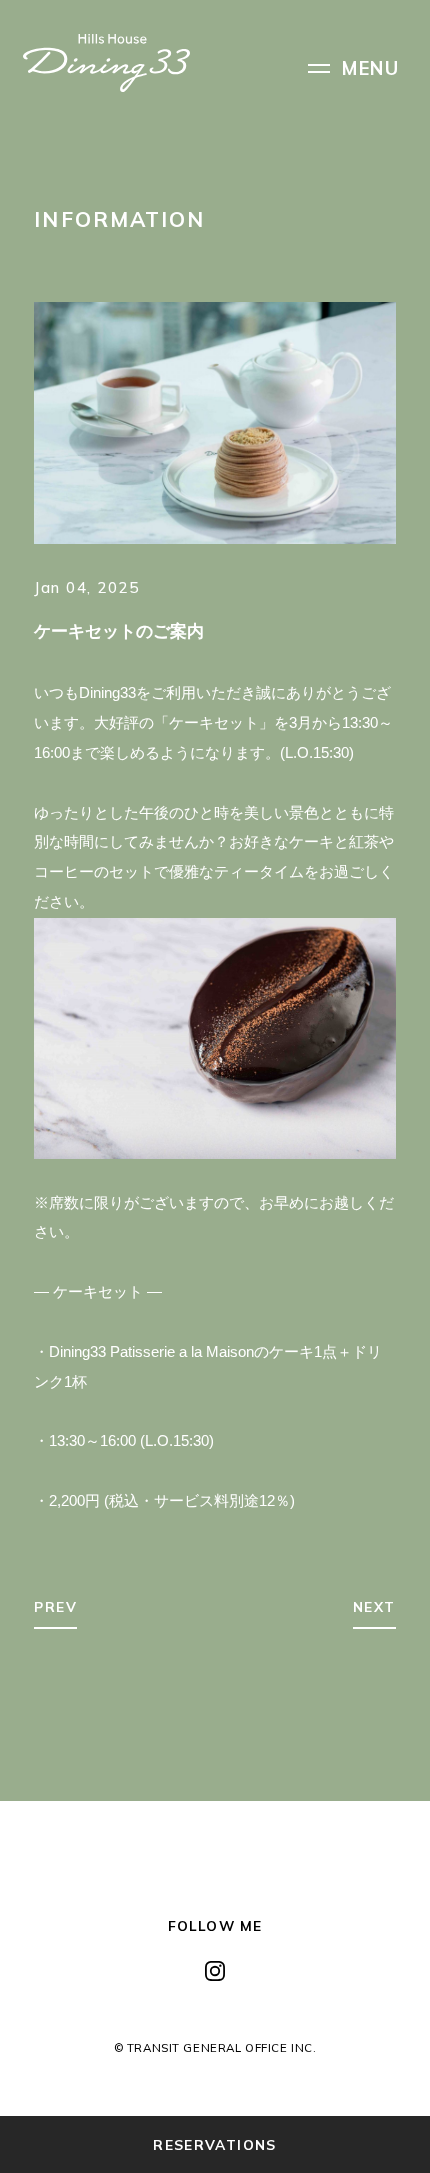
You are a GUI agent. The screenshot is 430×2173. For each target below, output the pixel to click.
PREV (55, 1606)
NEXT (374, 1606)
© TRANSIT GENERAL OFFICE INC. (215, 2047)
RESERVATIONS (215, 2144)
